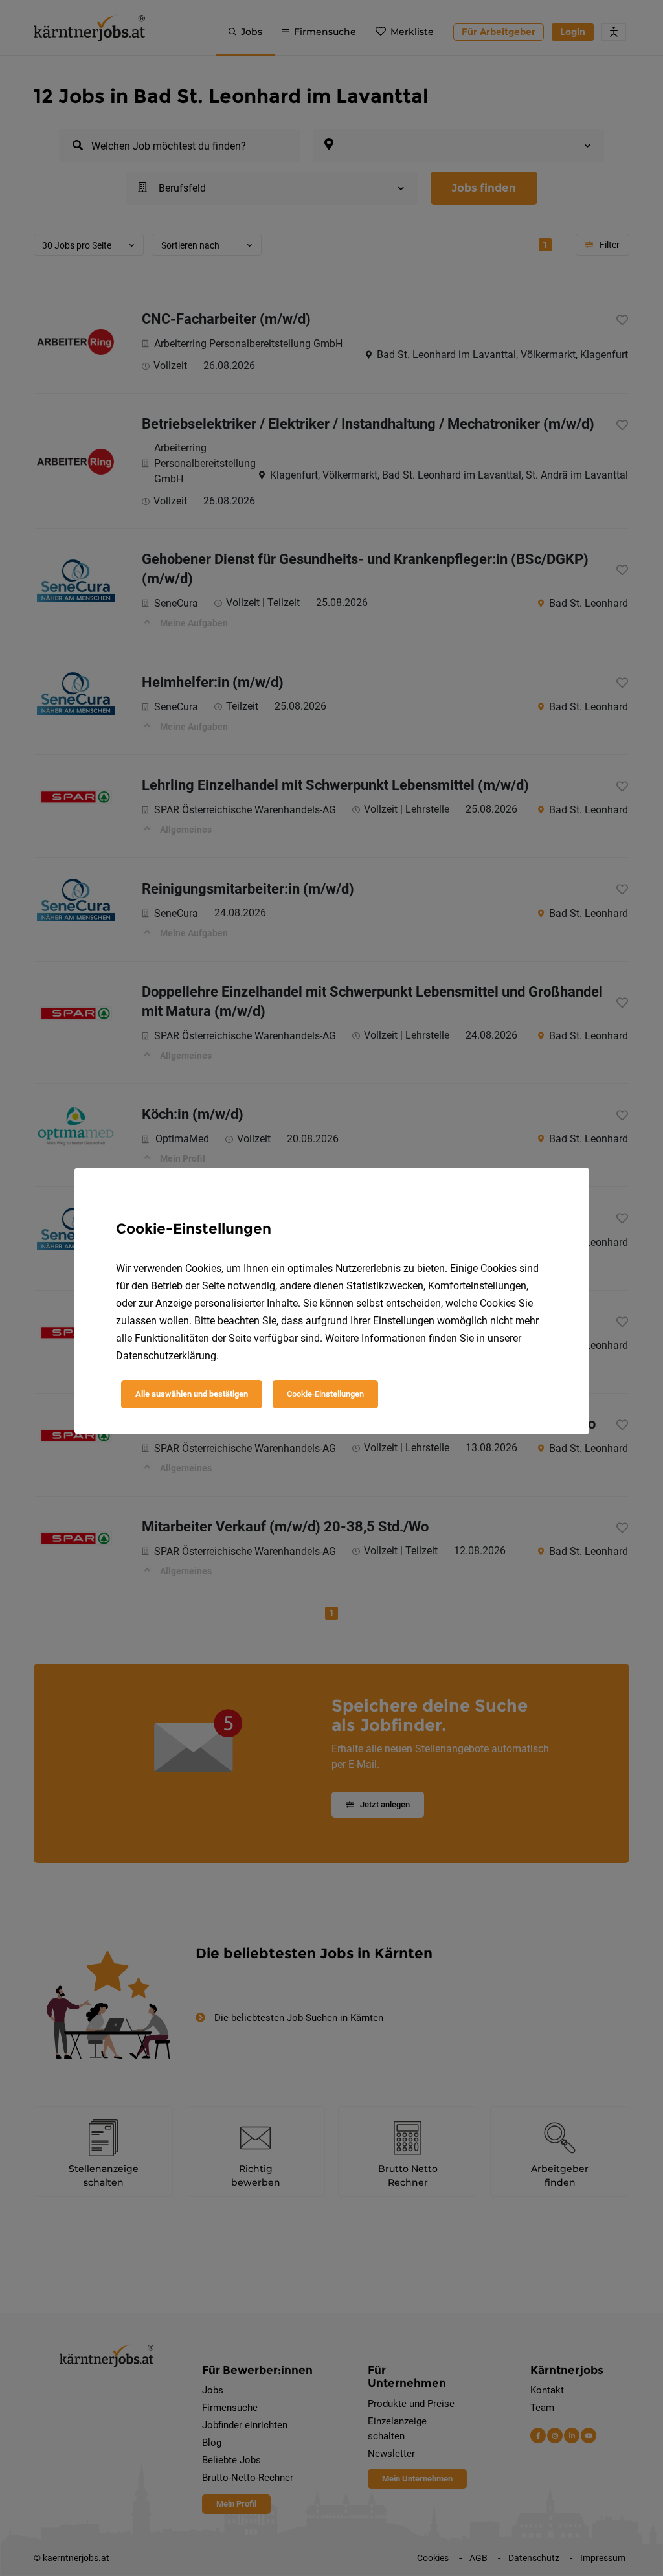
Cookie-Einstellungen (325, 1394)
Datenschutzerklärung (166, 1356)
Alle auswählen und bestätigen (192, 1394)
